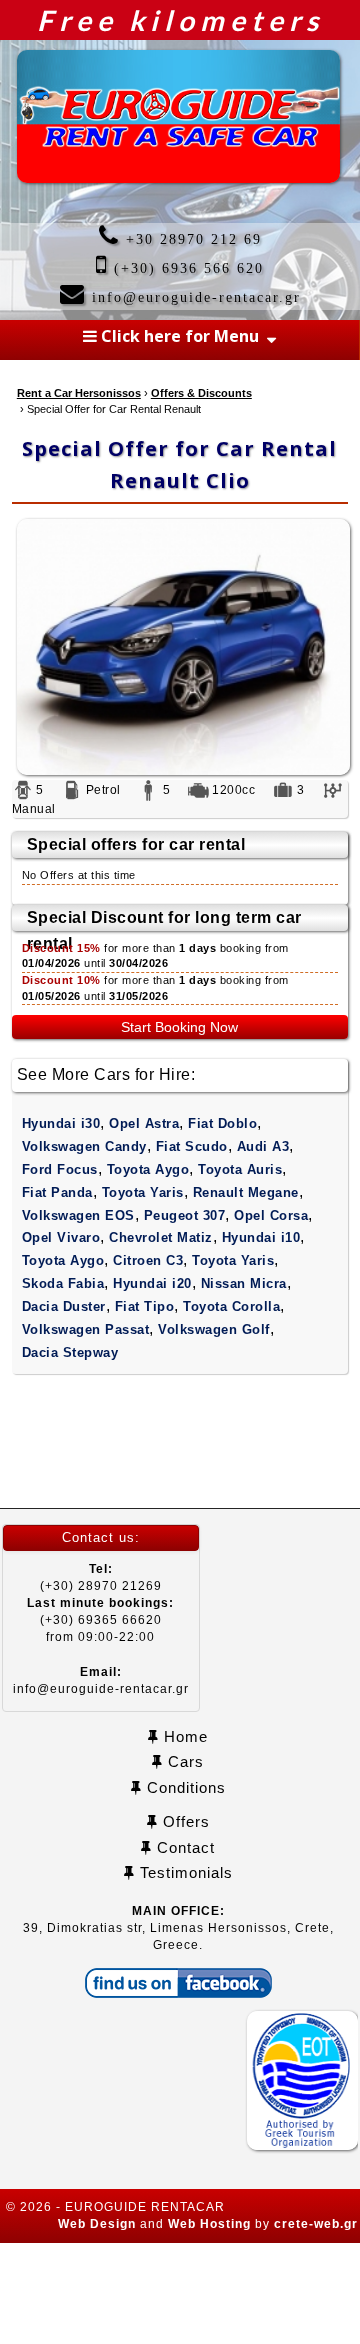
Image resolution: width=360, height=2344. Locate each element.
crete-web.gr (316, 2224)
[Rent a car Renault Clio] (180, 647)
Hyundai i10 (261, 1237)
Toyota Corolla (231, 1306)
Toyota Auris (240, 1169)
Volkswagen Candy (84, 1146)
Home (183, 1736)
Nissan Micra (244, 1283)
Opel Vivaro (61, 1237)
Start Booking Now (179, 1027)
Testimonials (184, 1872)
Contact (183, 1847)
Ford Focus (60, 1169)
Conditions (184, 1787)
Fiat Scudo (192, 1146)
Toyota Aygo (148, 1169)
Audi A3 (263, 1146)
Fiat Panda (57, 1192)
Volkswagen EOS (78, 1215)
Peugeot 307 (185, 1215)
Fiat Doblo (222, 1123)
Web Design (97, 2224)
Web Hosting (209, 2224)
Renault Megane (246, 1192)
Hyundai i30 (61, 1123)
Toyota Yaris (143, 1192)
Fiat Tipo (145, 1306)
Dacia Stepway (70, 1352)
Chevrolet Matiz (161, 1237)
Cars (183, 1761)
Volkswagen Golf (214, 1329)
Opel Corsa (271, 1215)
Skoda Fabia (63, 1283)
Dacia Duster (64, 1306)
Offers (184, 1821)
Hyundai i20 (152, 1283)
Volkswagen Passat (86, 1329)
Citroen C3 (148, 1260)
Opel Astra (144, 1123)
